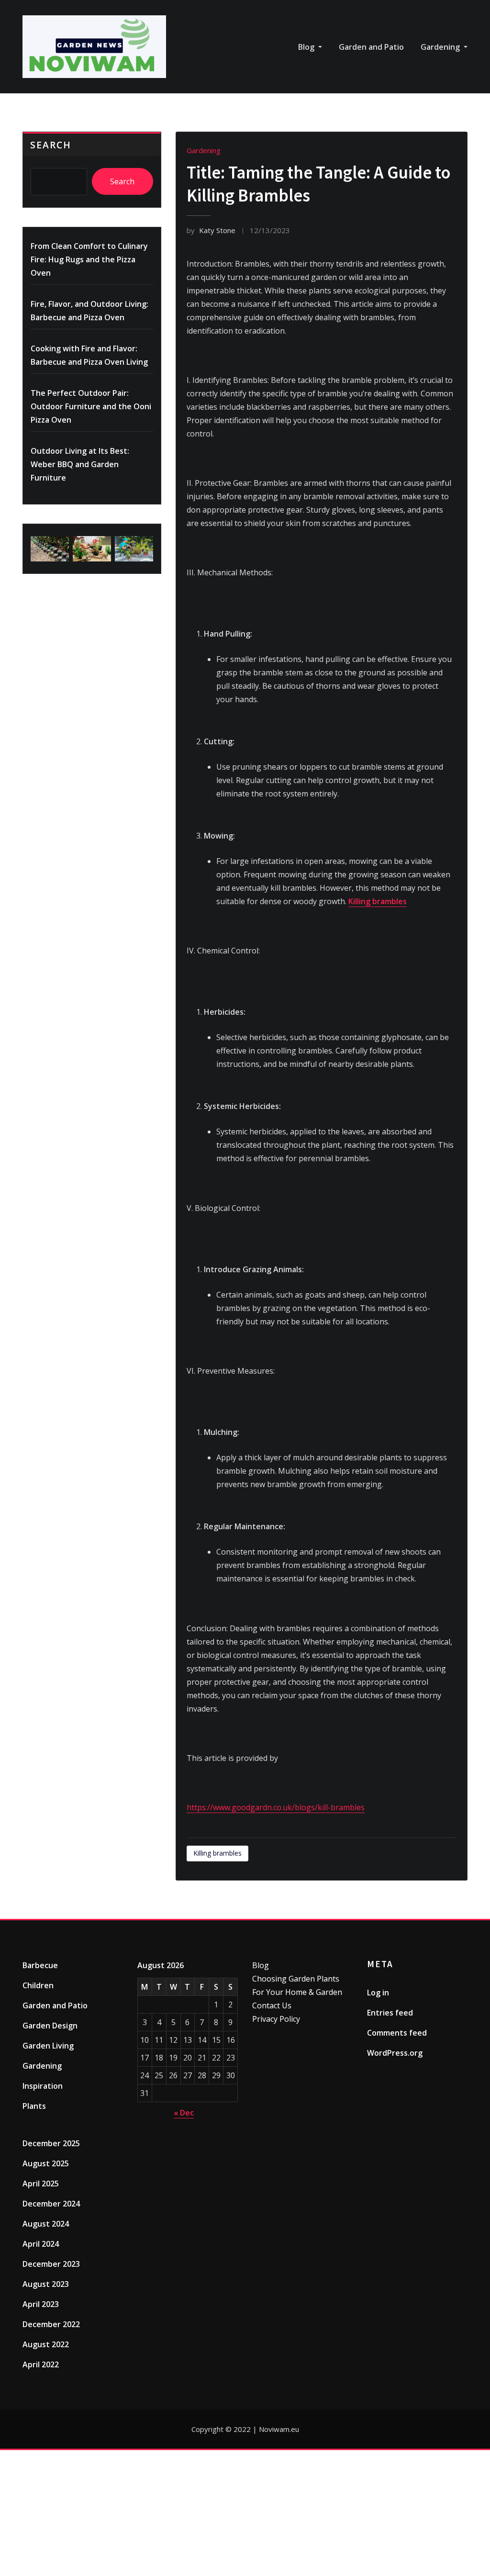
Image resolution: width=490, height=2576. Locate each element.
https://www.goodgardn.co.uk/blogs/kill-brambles (276, 1807)
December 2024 (51, 2204)
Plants (34, 2106)
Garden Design (50, 2026)
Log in (378, 1993)
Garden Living (48, 2046)
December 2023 (51, 2264)
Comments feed (397, 2033)
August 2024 (46, 2224)
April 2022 (41, 2364)
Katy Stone (211, 230)
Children (38, 1985)
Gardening (441, 47)
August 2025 (46, 2163)
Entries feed (390, 2013)
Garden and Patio (371, 47)
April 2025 (41, 2184)
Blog (307, 47)
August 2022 (46, 2344)
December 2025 (51, 2143)
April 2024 (41, 2244)
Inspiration (43, 2086)
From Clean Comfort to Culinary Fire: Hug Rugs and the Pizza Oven (89, 259)
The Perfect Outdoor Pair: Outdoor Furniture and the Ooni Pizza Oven (91, 406)
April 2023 (41, 2304)
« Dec (184, 2113)
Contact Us (272, 2005)
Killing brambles (378, 901)
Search (51, 145)
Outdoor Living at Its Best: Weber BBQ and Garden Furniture (80, 464)
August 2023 (46, 2284)
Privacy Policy (276, 2019)
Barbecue (40, 1965)
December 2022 (51, 2324)
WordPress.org (395, 2053)
